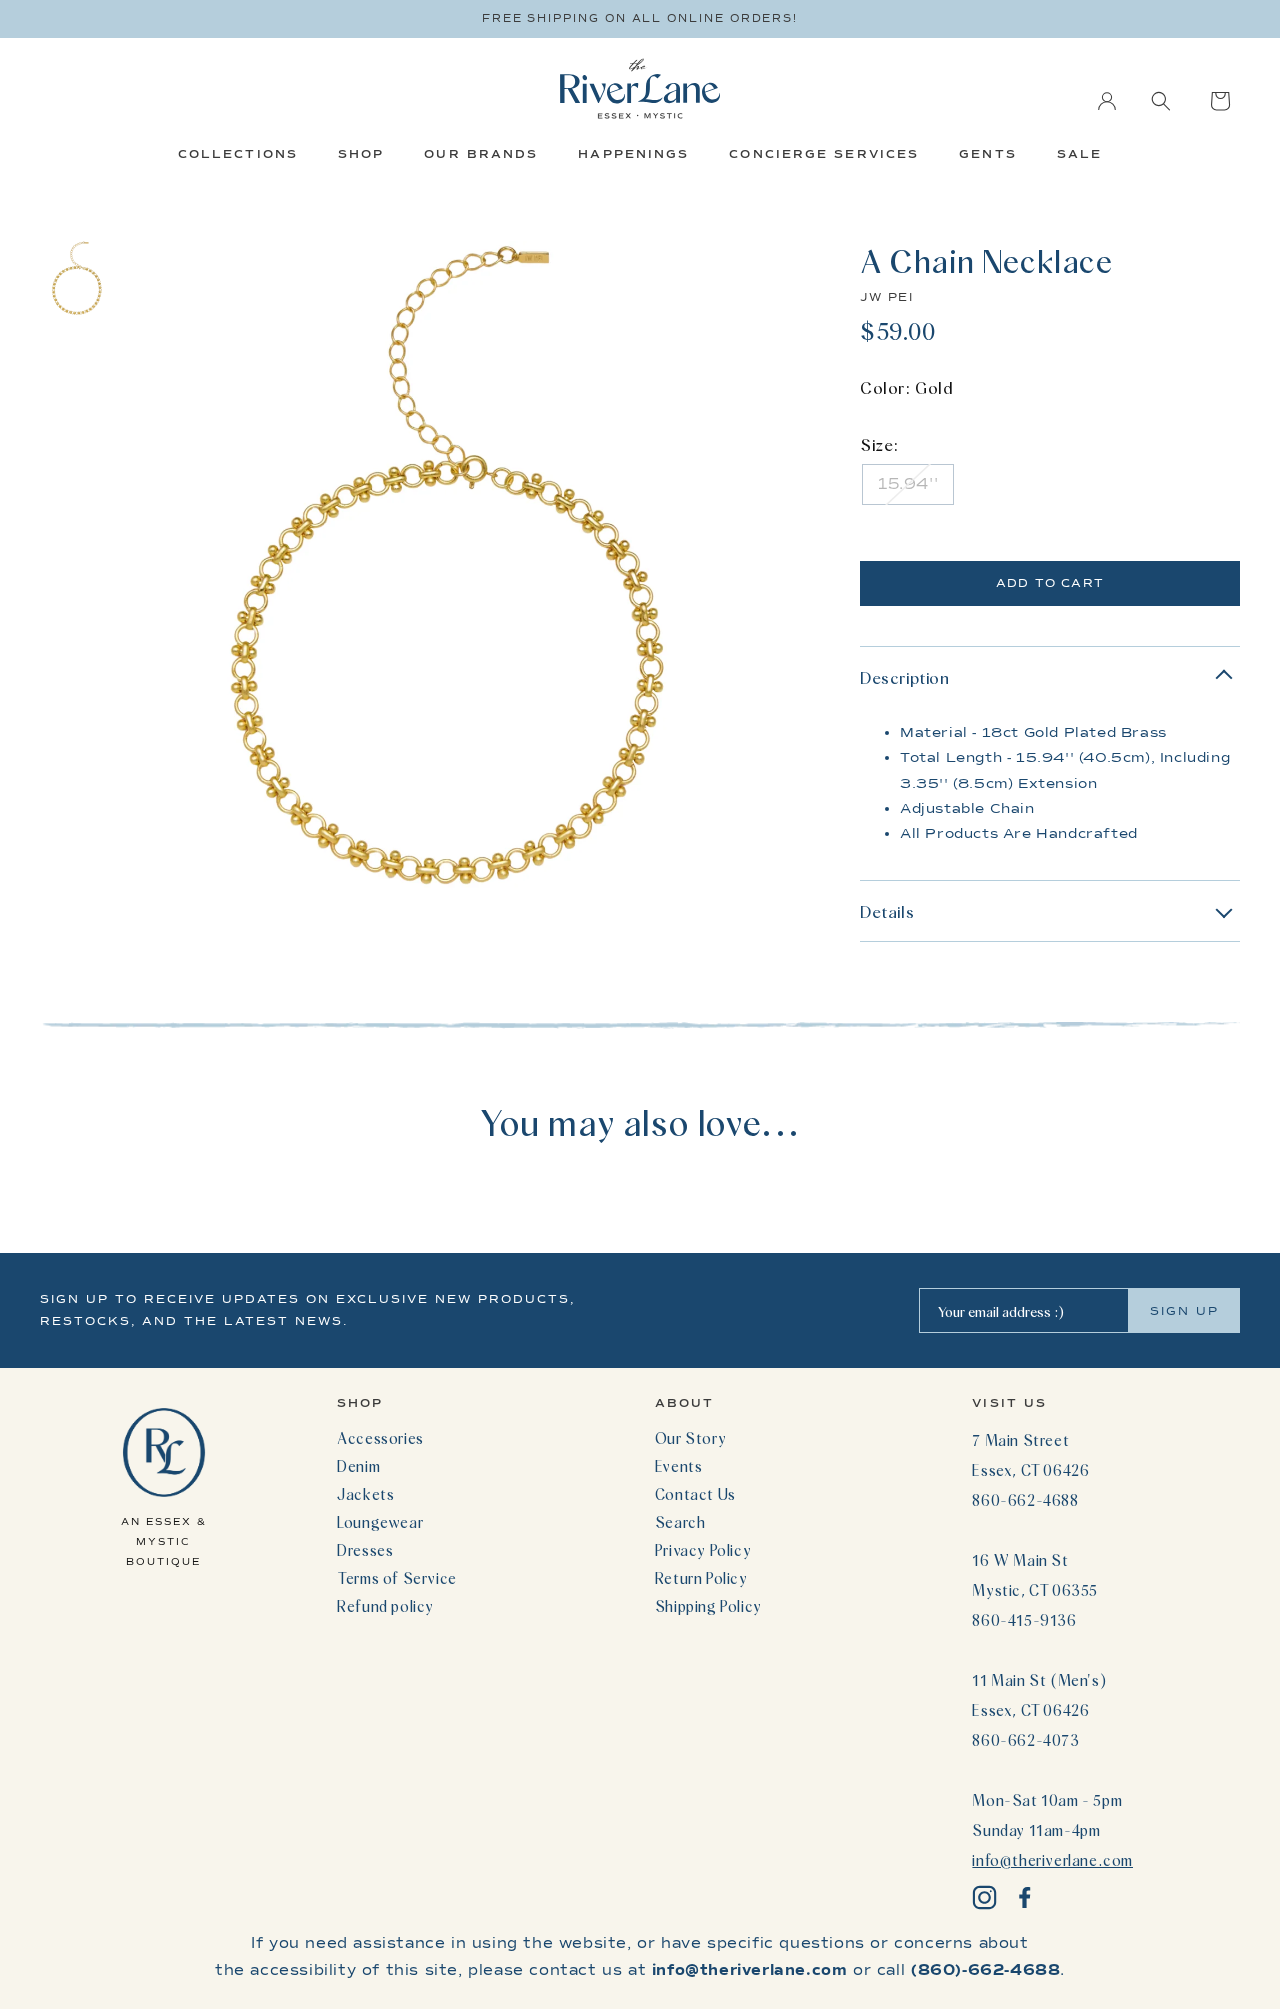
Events (679, 1466)
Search (680, 1522)
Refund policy (385, 1606)
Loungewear (380, 1522)
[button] (1161, 101)
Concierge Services (824, 154)
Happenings (633, 154)
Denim (358, 1466)
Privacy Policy (703, 1550)
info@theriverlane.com (1052, 1860)
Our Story (690, 1438)
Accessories (380, 1438)
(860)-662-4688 (985, 1970)
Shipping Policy (708, 1606)
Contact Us (695, 1494)
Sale (1079, 154)
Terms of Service (397, 1578)
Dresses (365, 1550)
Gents (988, 154)
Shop (361, 154)
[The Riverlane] (640, 88)
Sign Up (1184, 1311)
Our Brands (481, 154)
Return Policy (701, 1578)
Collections (238, 154)
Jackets (365, 1494)
